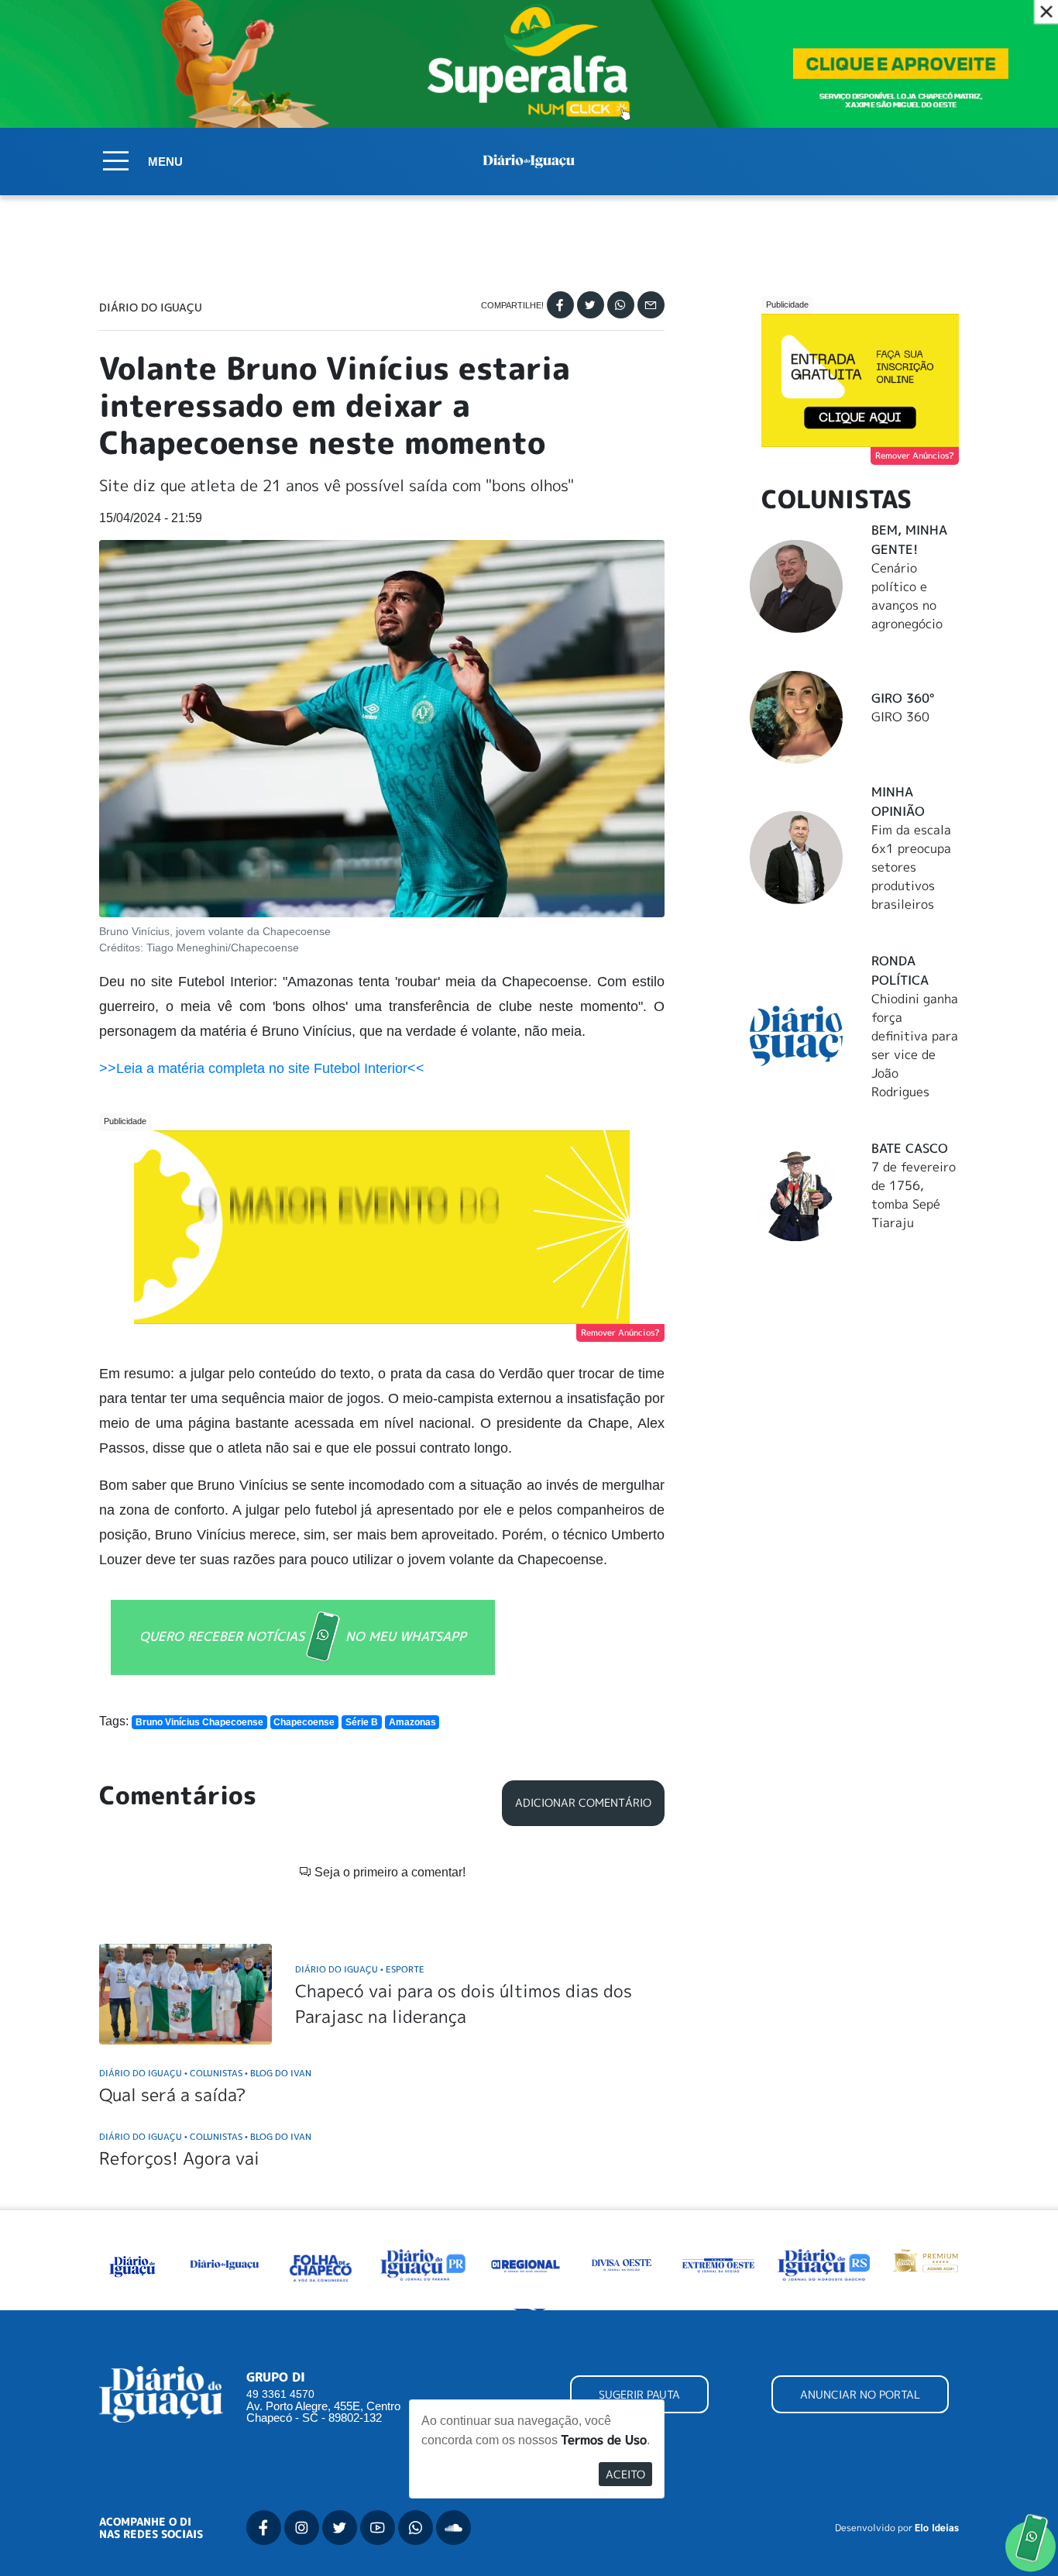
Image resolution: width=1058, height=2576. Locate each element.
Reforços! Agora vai (179, 2158)
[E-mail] (651, 305)
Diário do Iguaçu (151, 308)
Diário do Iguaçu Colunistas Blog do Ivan (205, 2073)
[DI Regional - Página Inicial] (132, 2263)
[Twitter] (591, 305)
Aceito (625, 2474)
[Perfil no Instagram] (302, 2528)
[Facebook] (560, 305)
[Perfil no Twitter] (340, 2528)
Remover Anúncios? (620, 1333)
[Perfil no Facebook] (264, 2528)
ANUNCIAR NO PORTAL (860, 2394)
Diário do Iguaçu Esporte (360, 1969)
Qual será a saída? (172, 2095)
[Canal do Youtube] (378, 2528)
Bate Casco (910, 1148)
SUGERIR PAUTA (639, 2394)
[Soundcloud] (453, 2528)
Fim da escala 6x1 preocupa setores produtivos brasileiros (911, 867)
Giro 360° (903, 698)
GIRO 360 (900, 717)
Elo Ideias (937, 2528)
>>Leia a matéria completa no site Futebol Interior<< (262, 1068)
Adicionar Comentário (583, 1803)
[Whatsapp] (621, 305)
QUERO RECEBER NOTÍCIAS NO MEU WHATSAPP (303, 1636)
